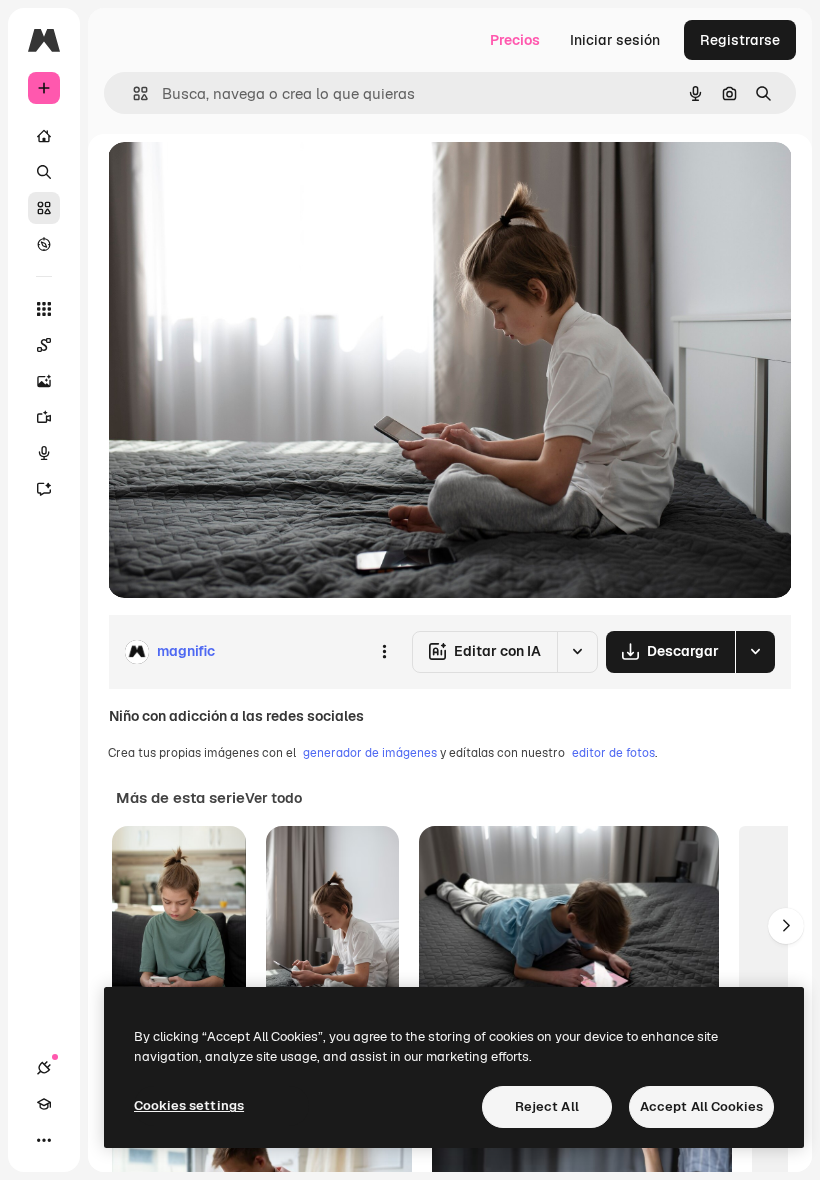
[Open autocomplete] (132, 93)
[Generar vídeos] (44, 417)
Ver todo (273, 798)
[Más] (44, 1140)
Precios (515, 40)
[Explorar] (44, 244)
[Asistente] (44, 489)
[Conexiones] (44, 1068)
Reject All (547, 1106)
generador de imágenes (370, 753)
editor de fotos (613, 753)
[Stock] (44, 208)
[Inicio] (44, 136)
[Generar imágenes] (44, 381)
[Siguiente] (786, 926)
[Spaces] (44, 345)
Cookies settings (189, 1105)
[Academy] (44, 1104)
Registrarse (740, 40)
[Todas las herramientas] (44, 309)
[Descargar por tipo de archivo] (755, 652)
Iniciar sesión (615, 40)
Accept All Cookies (701, 1106)
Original (236, 179)
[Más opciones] (384, 652)
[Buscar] (44, 172)
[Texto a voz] (44, 453)
